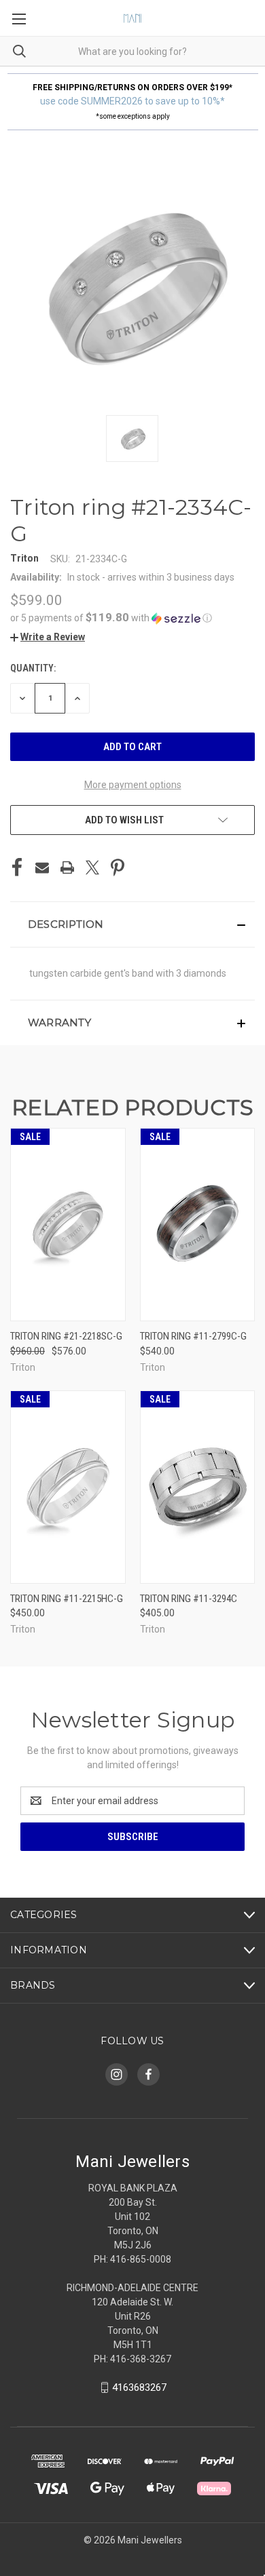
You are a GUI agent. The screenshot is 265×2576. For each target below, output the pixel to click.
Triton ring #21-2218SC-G (66, 1336)
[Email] (42, 867)
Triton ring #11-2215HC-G (67, 1599)
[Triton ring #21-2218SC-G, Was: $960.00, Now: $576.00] (68, 1225)
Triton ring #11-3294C (189, 1599)
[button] (132, 618)
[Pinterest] (118, 867)
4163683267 (139, 2387)
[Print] (67, 867)
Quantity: (33, 668)
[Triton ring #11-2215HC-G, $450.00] (68, 1487)
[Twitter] (92, 867)
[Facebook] (17, 867)
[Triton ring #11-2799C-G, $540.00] (198, 1225)
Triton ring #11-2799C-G (193, 1336)
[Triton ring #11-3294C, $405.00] (198, 1487)
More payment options (133, 785)
